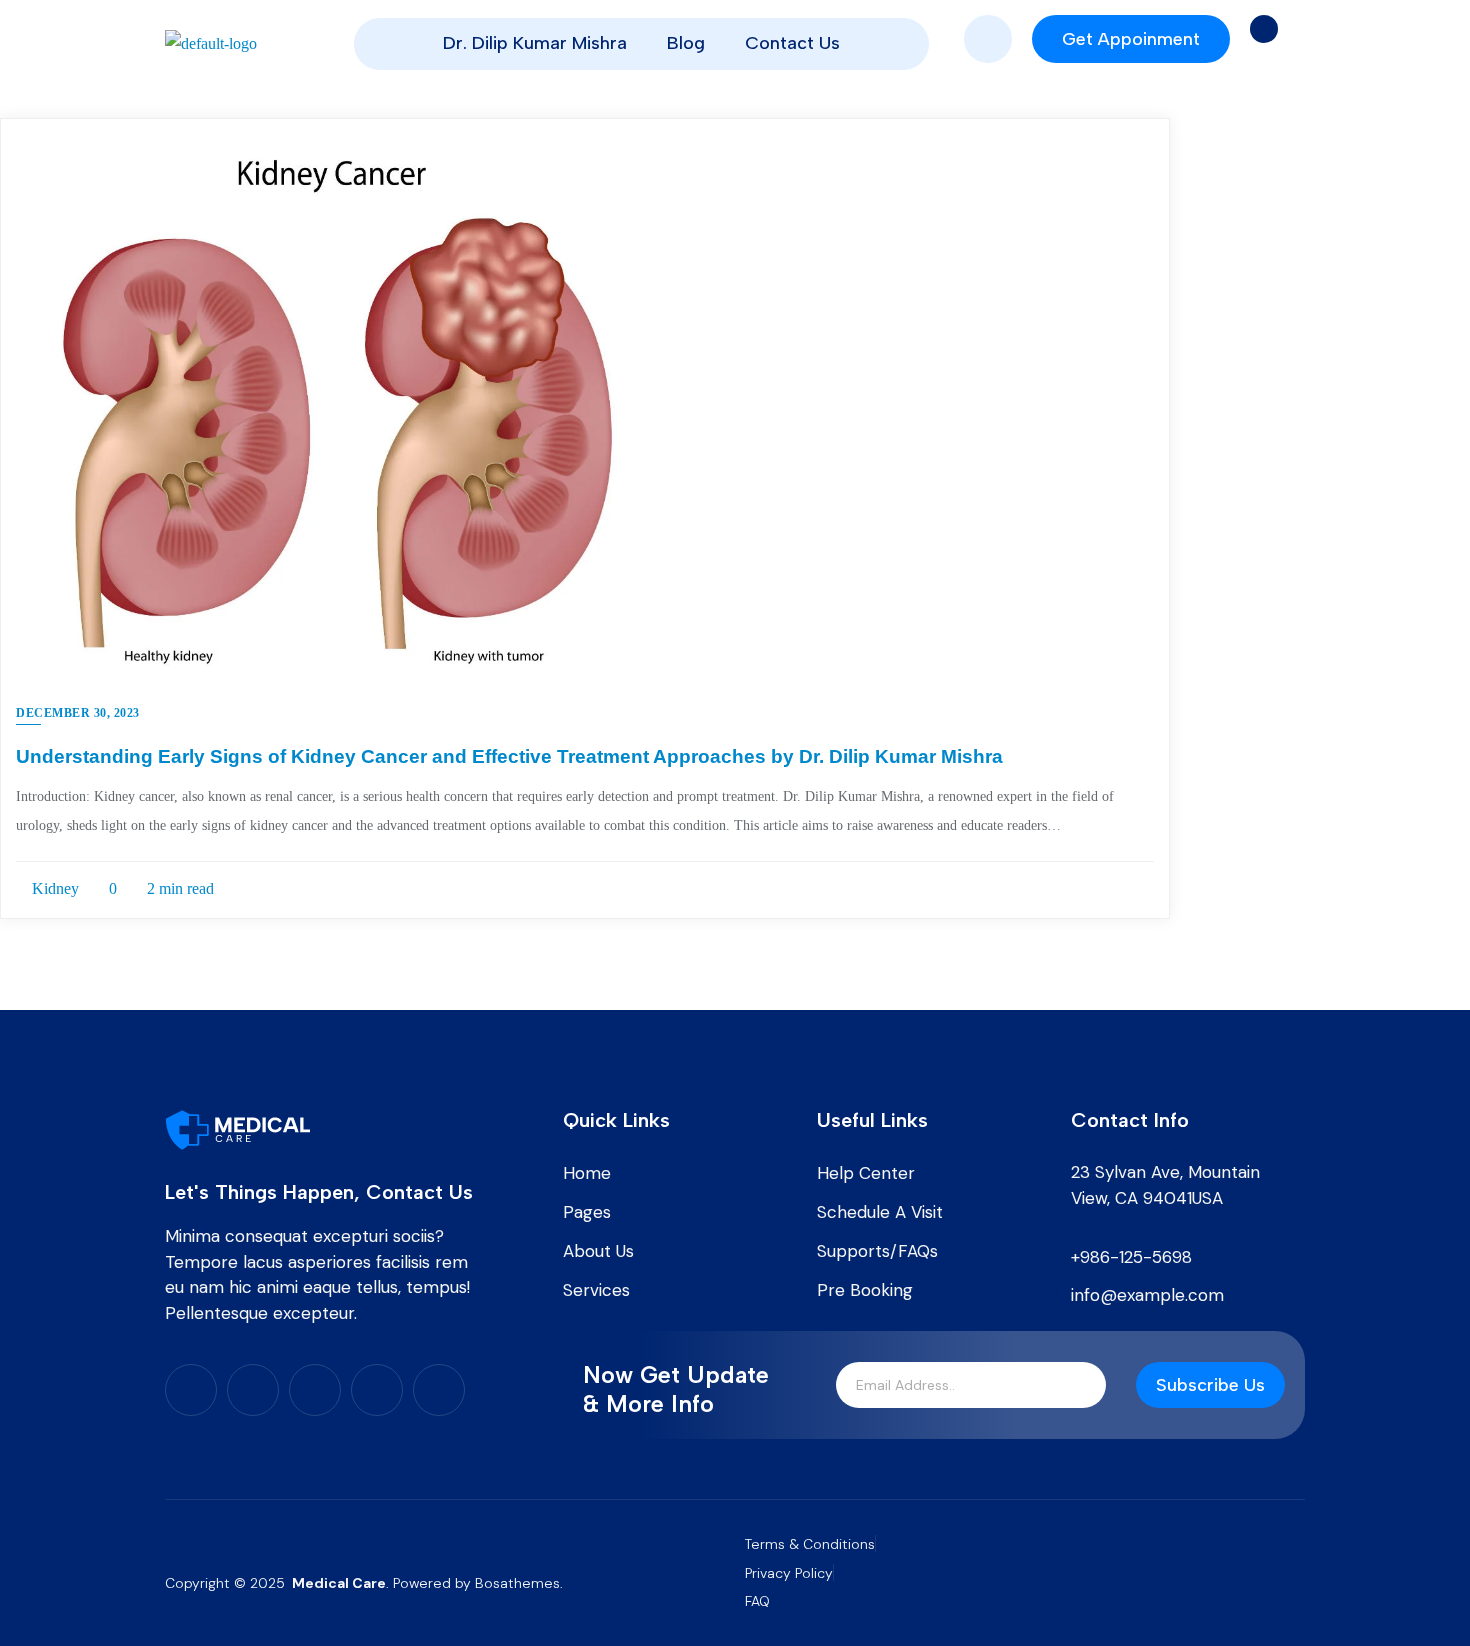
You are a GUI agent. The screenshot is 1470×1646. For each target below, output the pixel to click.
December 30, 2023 (78, 713)
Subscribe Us (1210, 1385)
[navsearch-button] (988, 39)
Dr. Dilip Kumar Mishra (535, 43)
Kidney (53, 888)
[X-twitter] (253, 1390)
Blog (686, 43)
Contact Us (792, 43)
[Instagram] (315, 1390)
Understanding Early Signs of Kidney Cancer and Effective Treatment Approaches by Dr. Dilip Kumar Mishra (509, 756)
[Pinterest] (439, 1390)
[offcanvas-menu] (1264, 29)
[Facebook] (191, 1390)
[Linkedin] (377, 1390)
